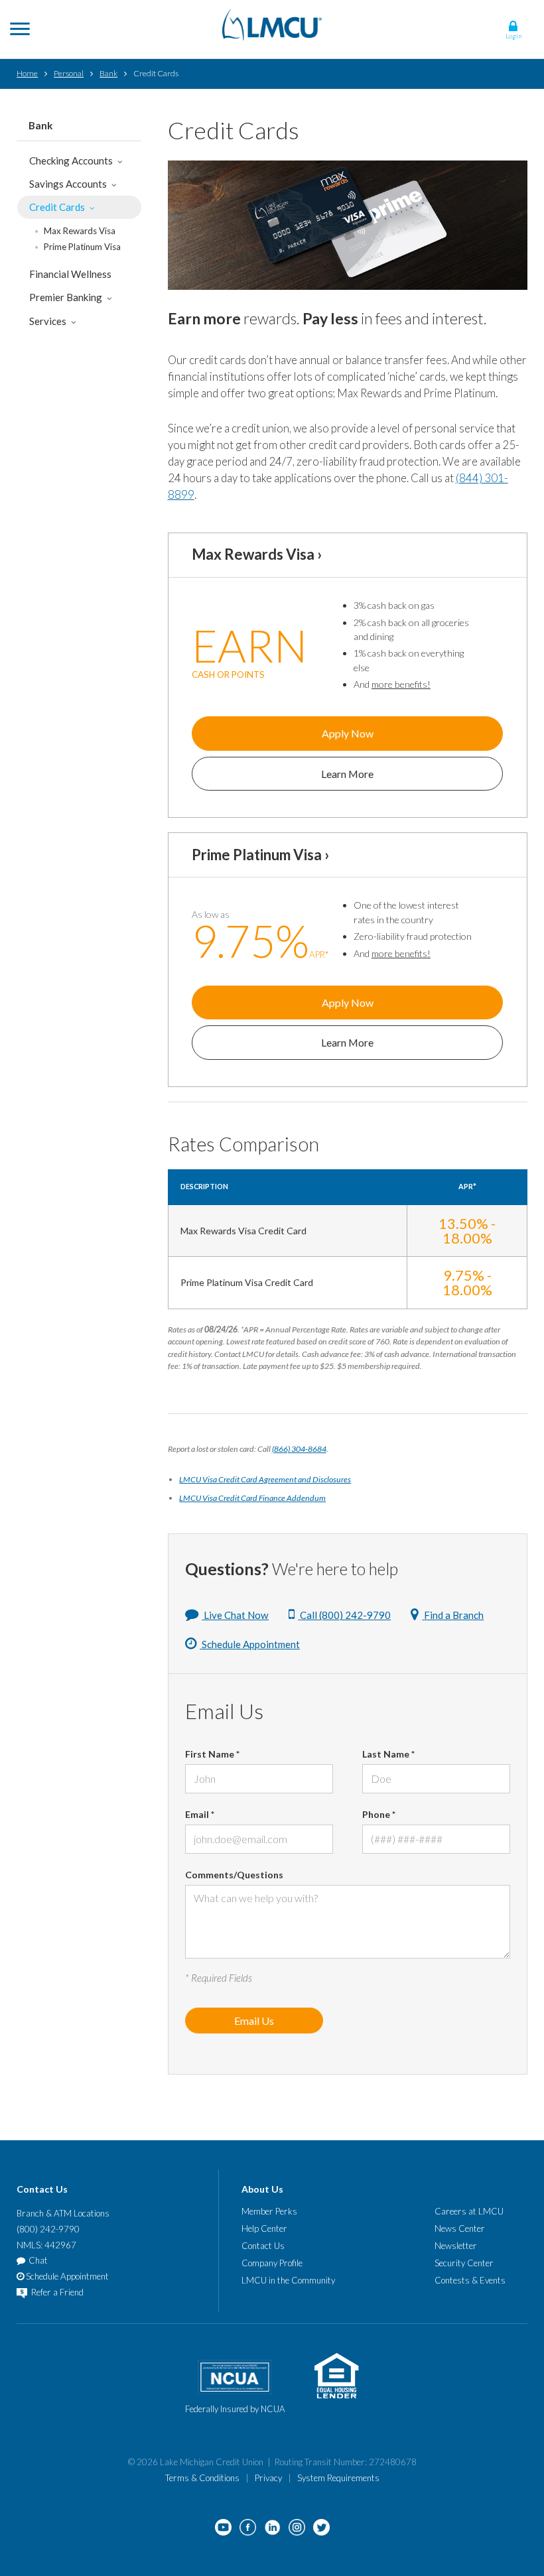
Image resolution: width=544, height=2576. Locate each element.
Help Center (264, 2228)
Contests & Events (470, 2280)
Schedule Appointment (66, 2276)
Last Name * (388, 1754)
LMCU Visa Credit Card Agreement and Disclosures (265, 1479)
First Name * (212, 1754)
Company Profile (272, 2263)
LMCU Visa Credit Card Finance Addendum (252, 1498)
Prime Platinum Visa (82, 247)
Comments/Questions (234, 1875)
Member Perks (269, 2211)
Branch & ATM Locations (63, 2213)
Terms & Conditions (202, 2478)
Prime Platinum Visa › (260, 855)
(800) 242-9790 (48, 2229)
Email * (200, 1814)
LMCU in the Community (288, 2280)
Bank (108, 73)
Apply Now (348, 733)
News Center (460, 2228)
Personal (69, 73)
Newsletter (456, 2246)
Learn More (347, 774)
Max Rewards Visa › (257, 554)
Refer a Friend (56, 2292)
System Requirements (338, 2478)
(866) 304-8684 (299, 1449)
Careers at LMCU (469, 2211)
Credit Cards (57, 207)
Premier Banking (66, 297)
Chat (38, 2260)
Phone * (379, 1814)
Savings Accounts (68, 184)
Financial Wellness (70, 274)
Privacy (268, 2478)
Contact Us (263, 2246)
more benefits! (401, 684)
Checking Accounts (71, 161)
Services (48, 321)
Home (27, 73)
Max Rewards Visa (80, 231)
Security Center (464, 2263)
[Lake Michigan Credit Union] (272, 24)
